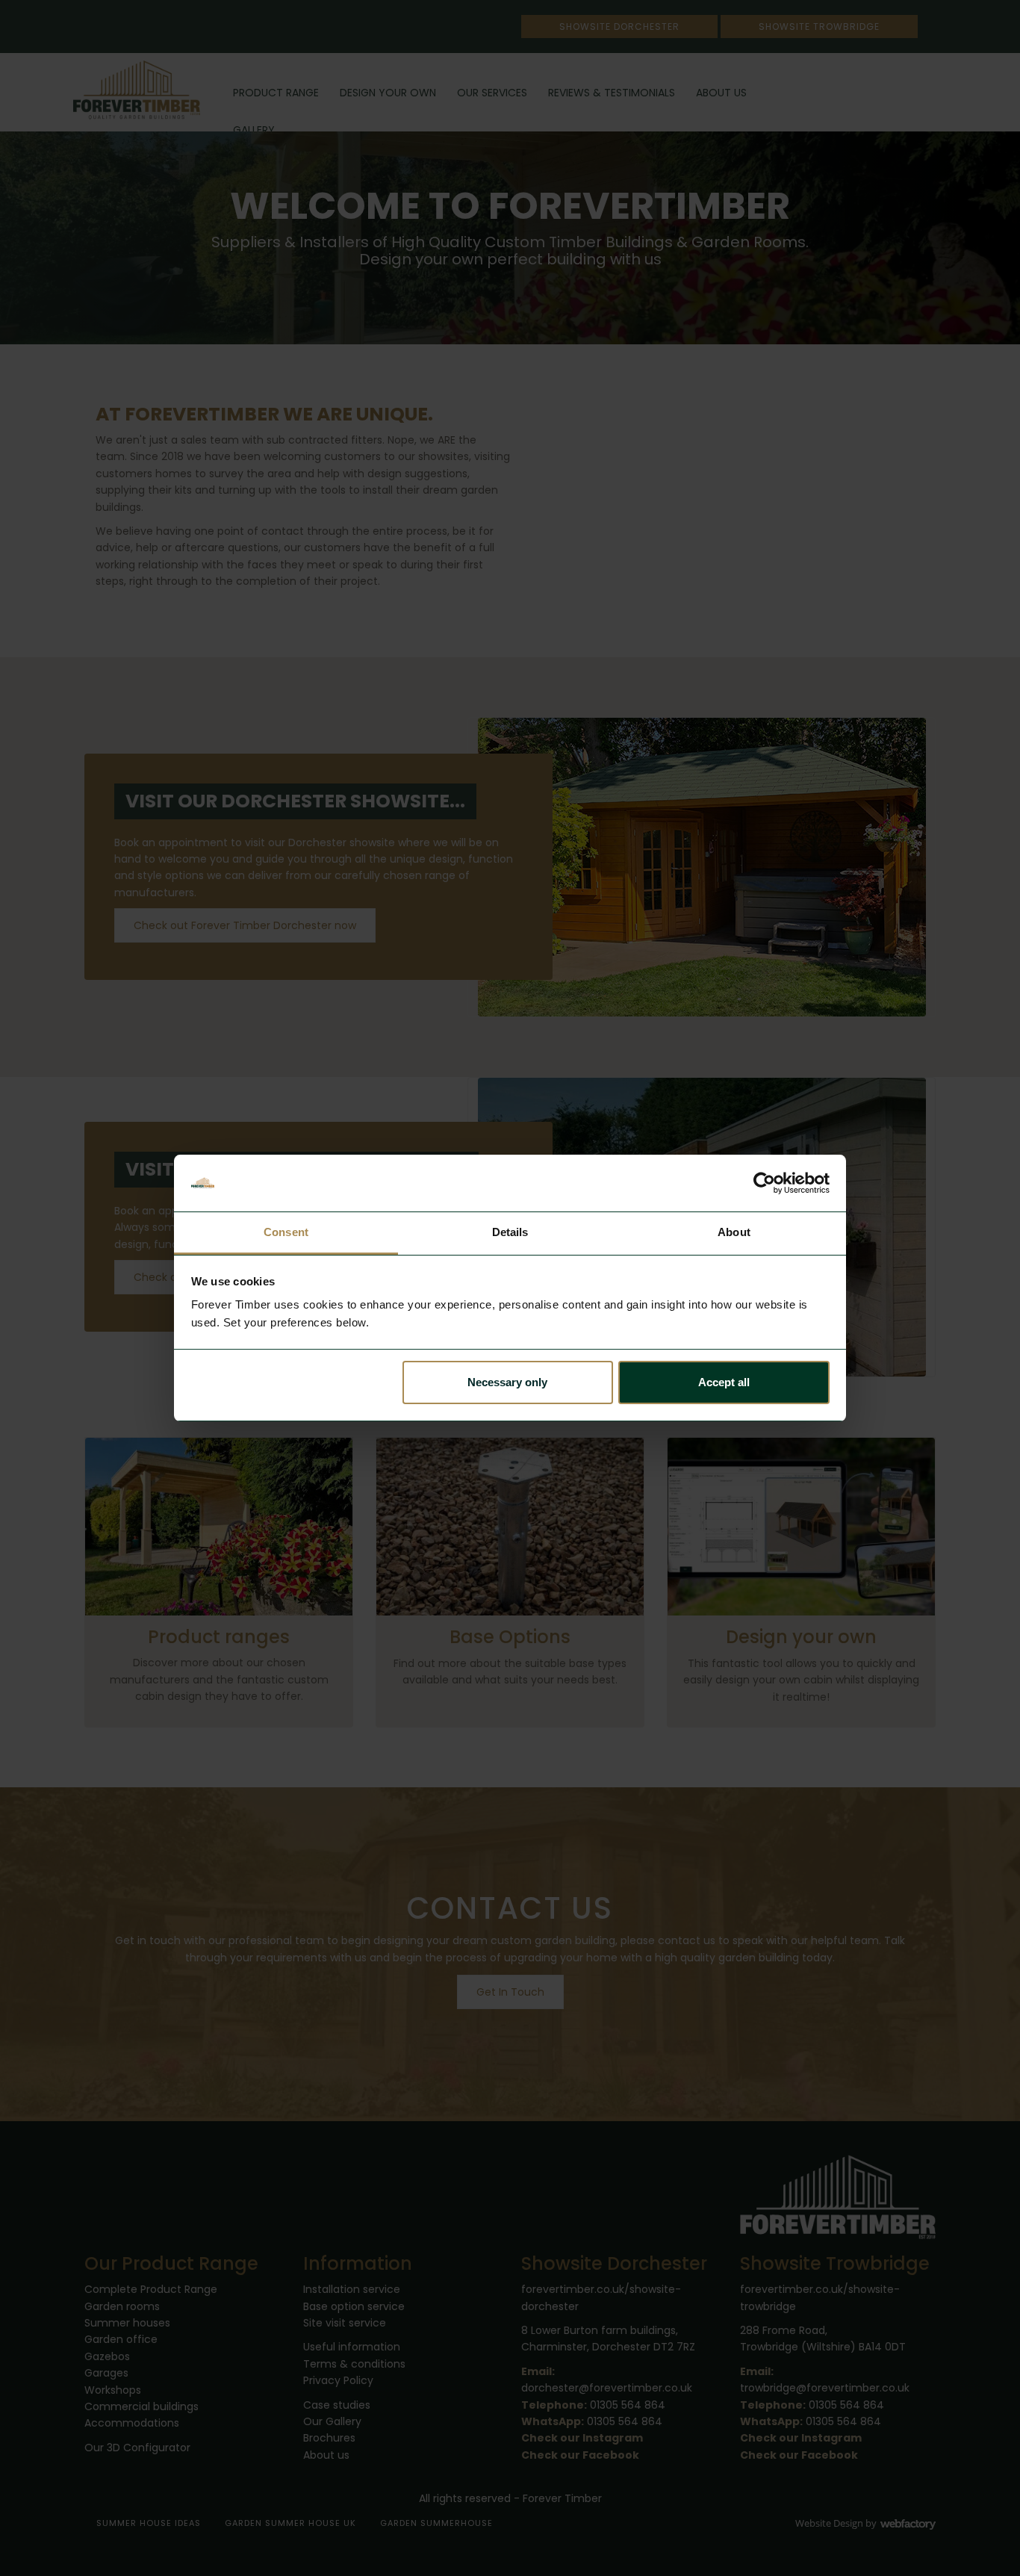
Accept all (724, 1382)
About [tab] (734, 1232)
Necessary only (507, 1382)
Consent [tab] (286, 1232)
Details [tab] (510, 1232)
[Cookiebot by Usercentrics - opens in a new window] (764, 1183)
